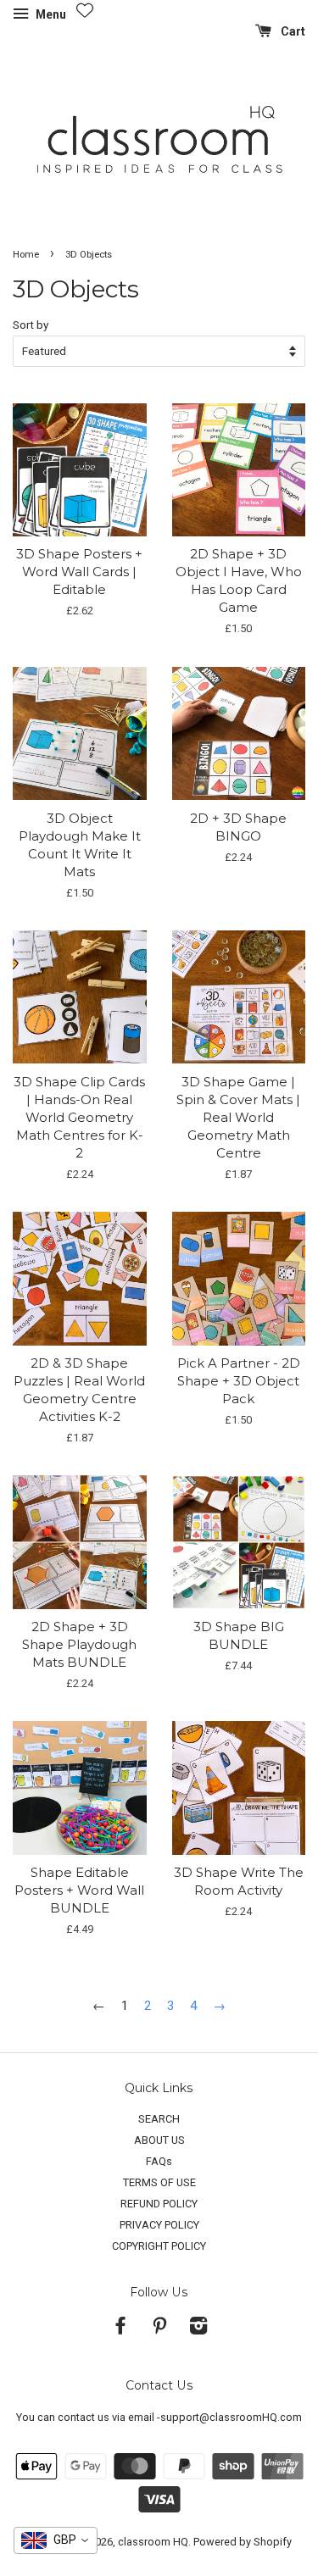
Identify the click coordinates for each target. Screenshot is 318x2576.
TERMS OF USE (159, 2182)
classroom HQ (153, 2542)
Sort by (31, 325)
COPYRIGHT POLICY (159, 2246)
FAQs (159, 2161)
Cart (292, 31)
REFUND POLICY (159, 2204)
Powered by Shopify (243, 2542)
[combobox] (56, 2540)
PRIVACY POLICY (159, 2225)
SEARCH (159, 2119)
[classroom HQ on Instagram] (198, 2329)
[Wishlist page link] (85, 10)
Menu (50, 14)
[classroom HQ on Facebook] (120, 2329)
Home (26, 255)
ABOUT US (159, 2140)
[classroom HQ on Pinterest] (159, 2329)
